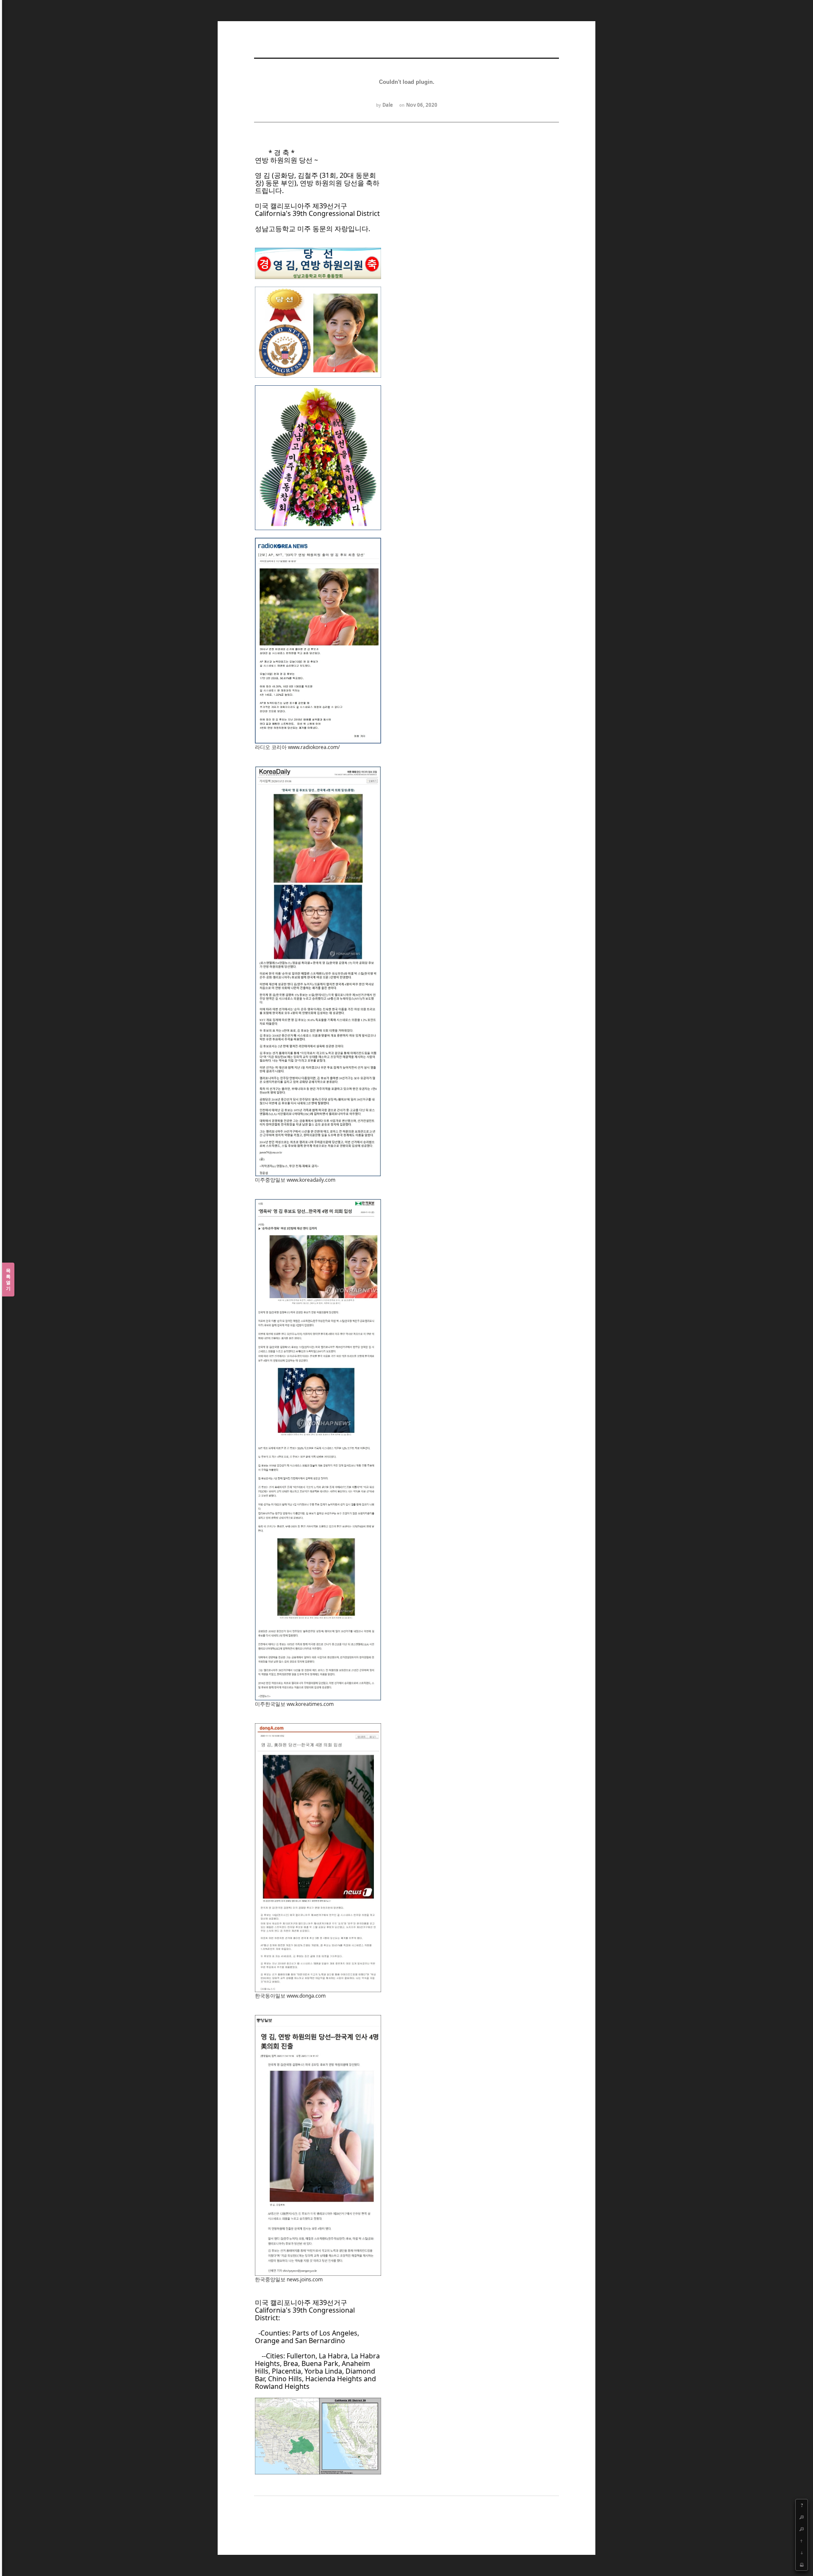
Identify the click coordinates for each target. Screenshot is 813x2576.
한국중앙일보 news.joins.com (289, 2279)
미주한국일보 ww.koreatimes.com (294, 1704)
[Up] (802, 2541)
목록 (8, 1279)
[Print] (802, 2565)
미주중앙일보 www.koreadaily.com (295, 1180)
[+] (802, 2517)
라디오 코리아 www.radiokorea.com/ (297, 747)
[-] (802, 2529)
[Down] (802, 2553)
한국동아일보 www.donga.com (290, 1996)
